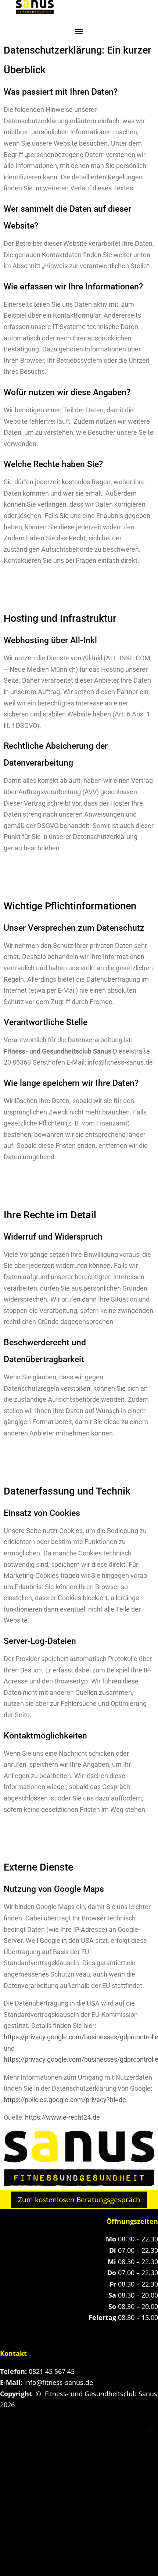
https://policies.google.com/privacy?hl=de (65, 2100)
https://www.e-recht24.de (62, 2117)
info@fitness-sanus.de (59, 2382)
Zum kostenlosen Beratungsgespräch (79, 2200)
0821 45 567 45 (52, 2371)
